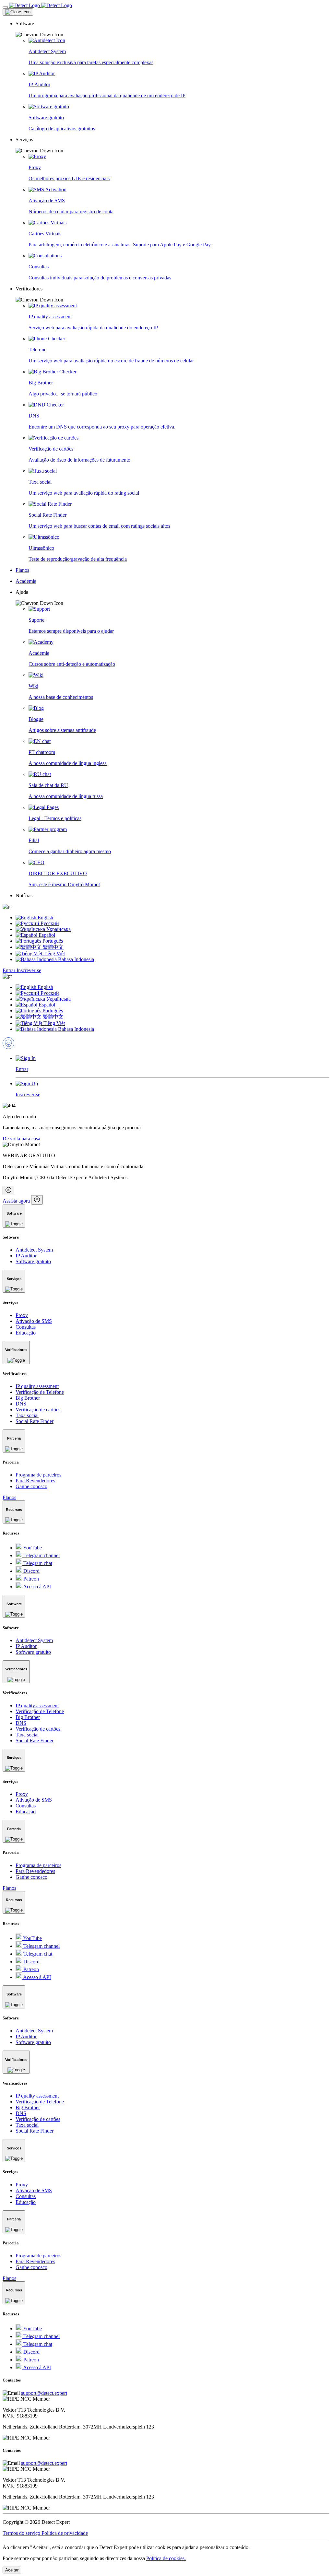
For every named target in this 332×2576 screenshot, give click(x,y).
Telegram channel (41, 1555)
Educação (26, 1333)
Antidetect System (34, 1250)
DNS (21, 1404)
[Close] (18, 12)
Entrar (10, 970)
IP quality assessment (37, 1386)
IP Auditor (26, 1256)
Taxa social (27, 1415)
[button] (172, 29)
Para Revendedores (35, 1481)
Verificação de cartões (38, 1410)
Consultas (26, 1327)
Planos (9, 1497)
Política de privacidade (65, 2533)
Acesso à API (36, 1587)
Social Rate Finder (35, 1421)
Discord (31, 1571)
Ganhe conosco (31, 1486)
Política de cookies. (166, 2558)
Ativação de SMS (34, 1321)
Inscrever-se (29, 970)
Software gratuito (33, 1261)
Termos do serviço (22, 2533)
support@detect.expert (44, 2393)
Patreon (30, 1579)
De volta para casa (21, 1139)
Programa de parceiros (38, 1475)
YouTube (32, 1548)
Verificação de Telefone (40, 1392)
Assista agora (16, 1201)
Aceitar (12, 2570)
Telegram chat (37, 1563)
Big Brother (28, 1398)
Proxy (22, 1315)
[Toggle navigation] (5, 7)
